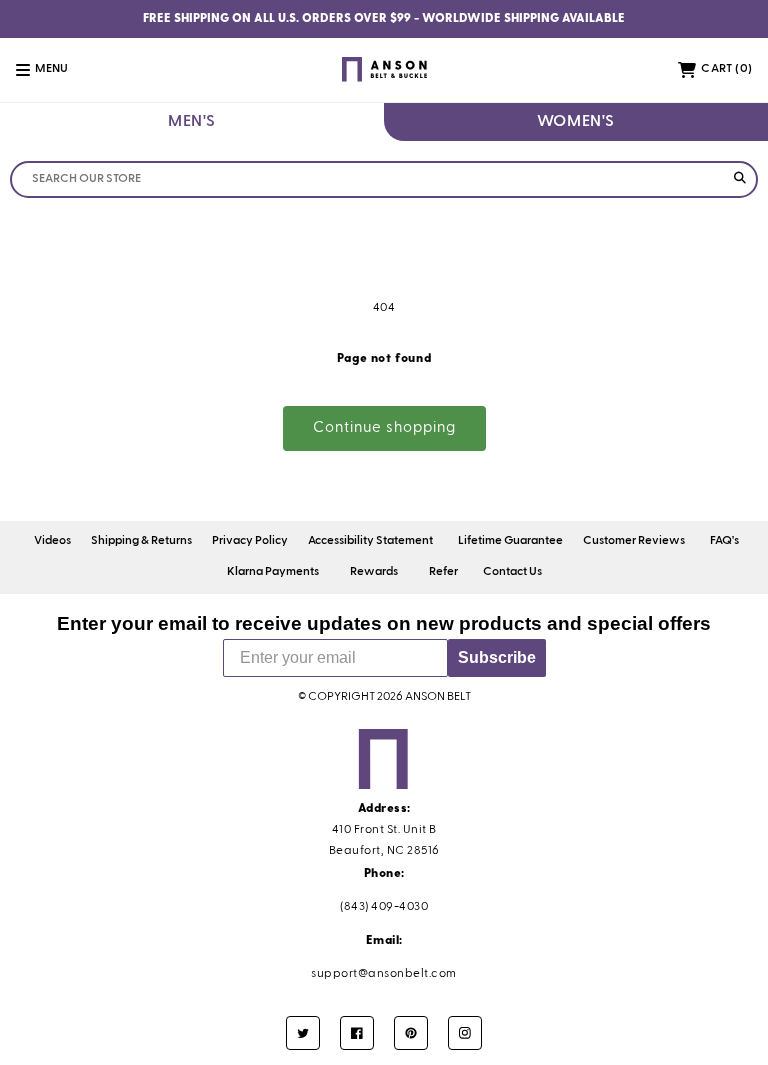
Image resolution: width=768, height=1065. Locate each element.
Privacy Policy (250, 541)
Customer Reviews (634, 541)
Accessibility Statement (370, 541)
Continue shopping (384, 427)
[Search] (739, 179)
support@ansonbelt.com (384, 974)
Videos (52, 541)
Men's (192, 122)
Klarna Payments (273, 572)
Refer (443, 572)
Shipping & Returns (141, 541)
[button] (53, 70)
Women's (576, 122)
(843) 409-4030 (384, 907)
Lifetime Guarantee (510, 541)
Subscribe (497, 657)
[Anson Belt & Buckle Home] (384, 69)
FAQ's (724, 541)
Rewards (374, 572)
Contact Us (512, 572)
